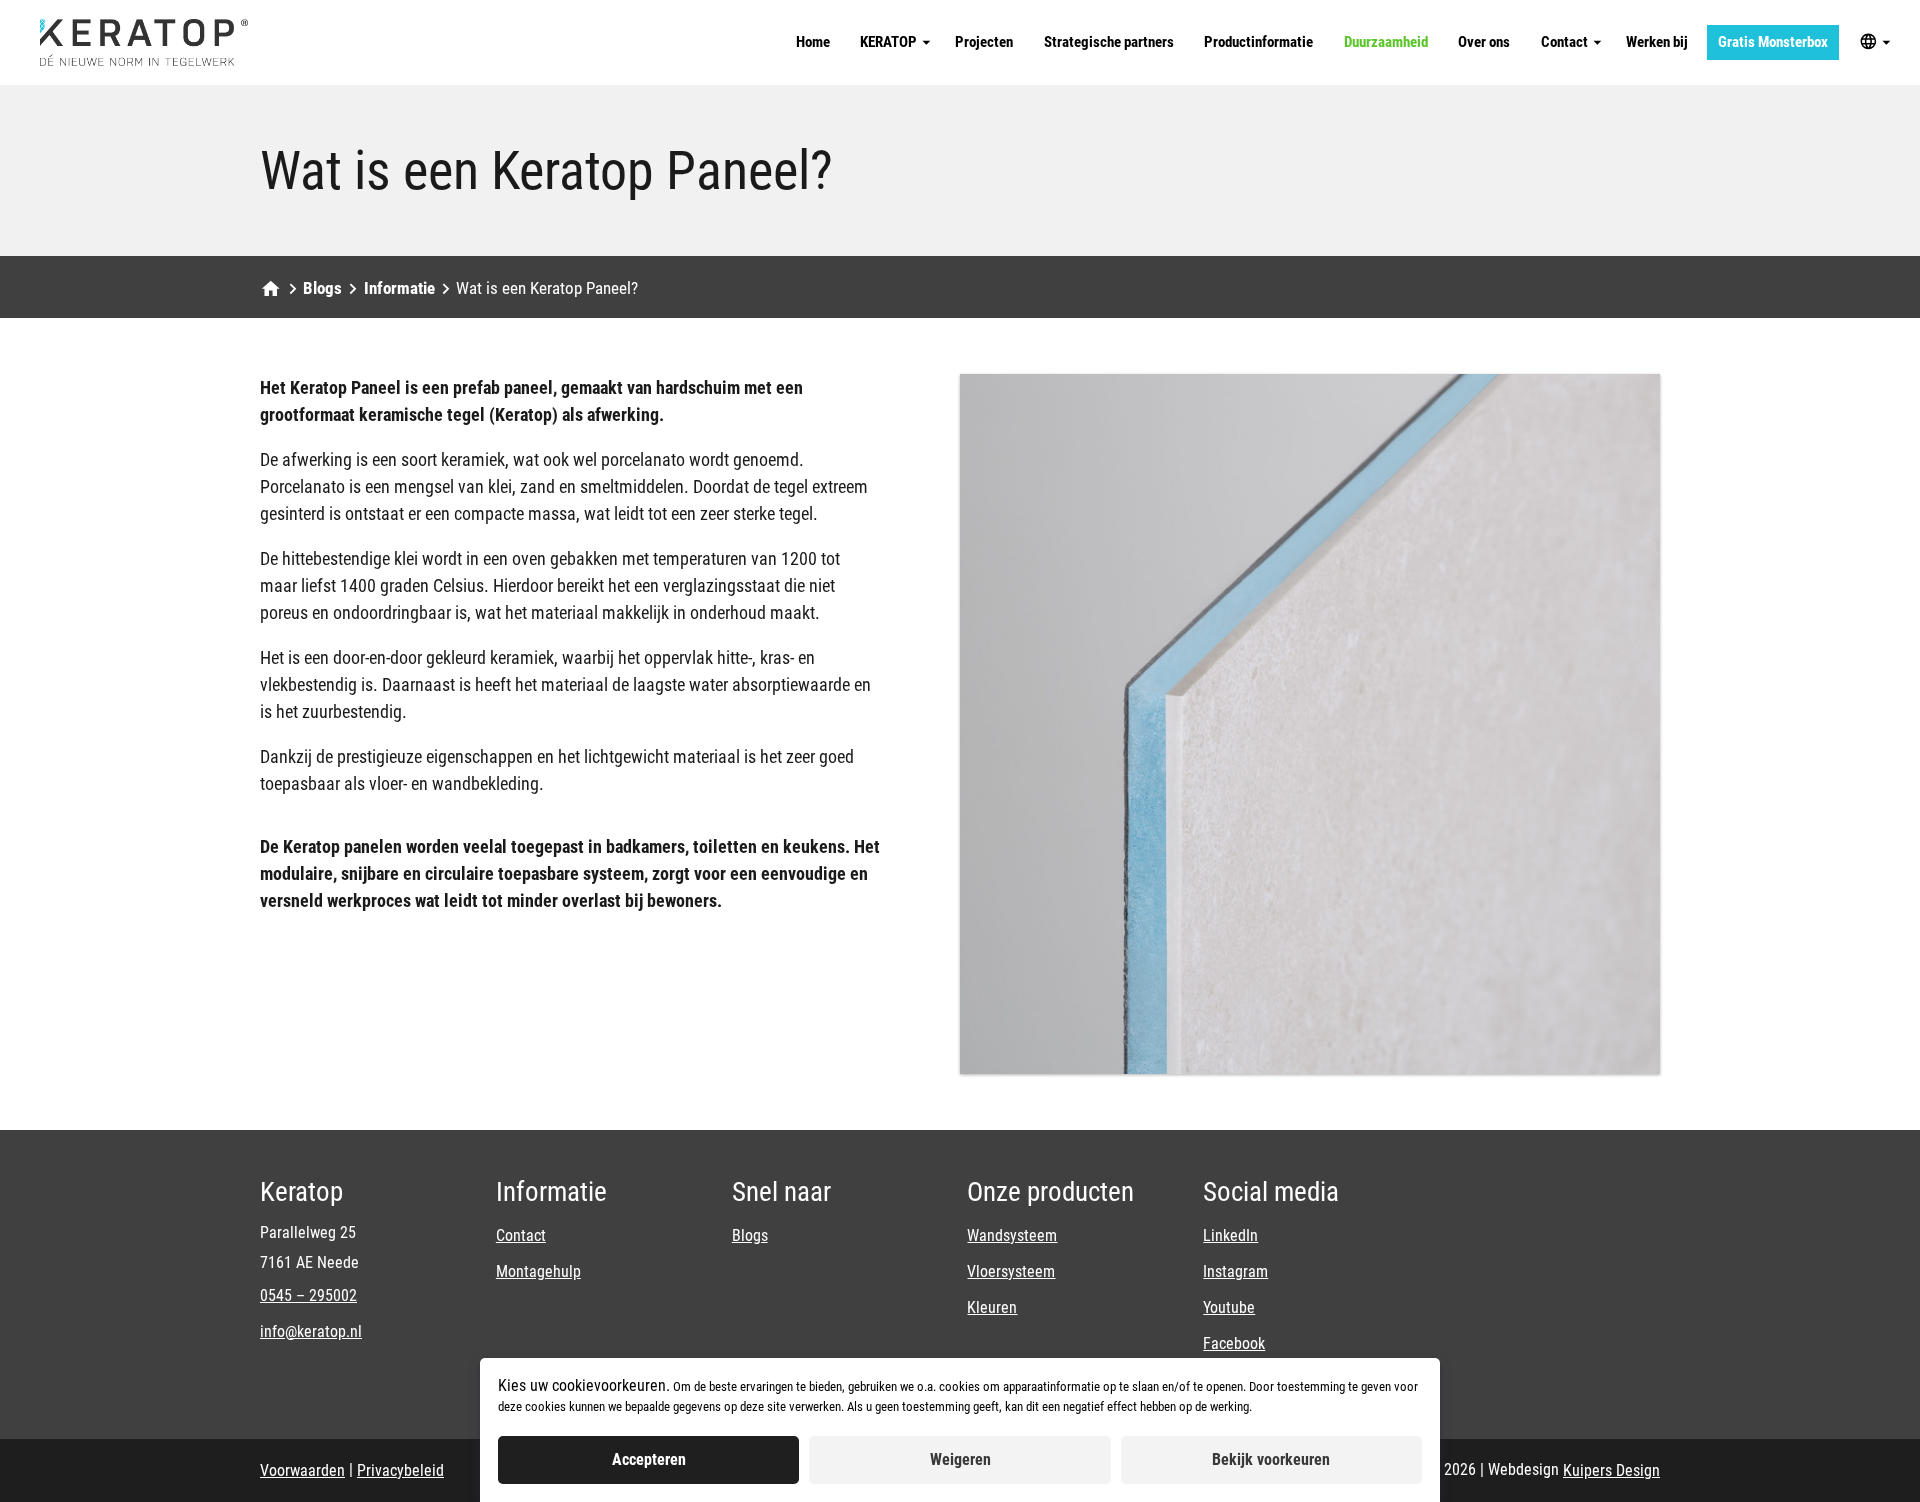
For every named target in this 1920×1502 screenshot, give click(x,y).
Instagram (1235, 1271)
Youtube (1229, 1307)
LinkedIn (1230, 1235)
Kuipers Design (1611, 1470)
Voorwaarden (302, 1470)
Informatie (399, 288)
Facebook (1234, 1343)
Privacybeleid (400, 1470)
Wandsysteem (1012, 1235)
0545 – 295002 (308, 1295)
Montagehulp (538, 1271)
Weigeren (960, 1459)
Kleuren (992, 1307)
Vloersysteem (1011, 1271)
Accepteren (649, 1459)
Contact (521, 1235)
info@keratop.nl (311, 1331)
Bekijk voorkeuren (1271, 1459)
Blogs (322, 288)
